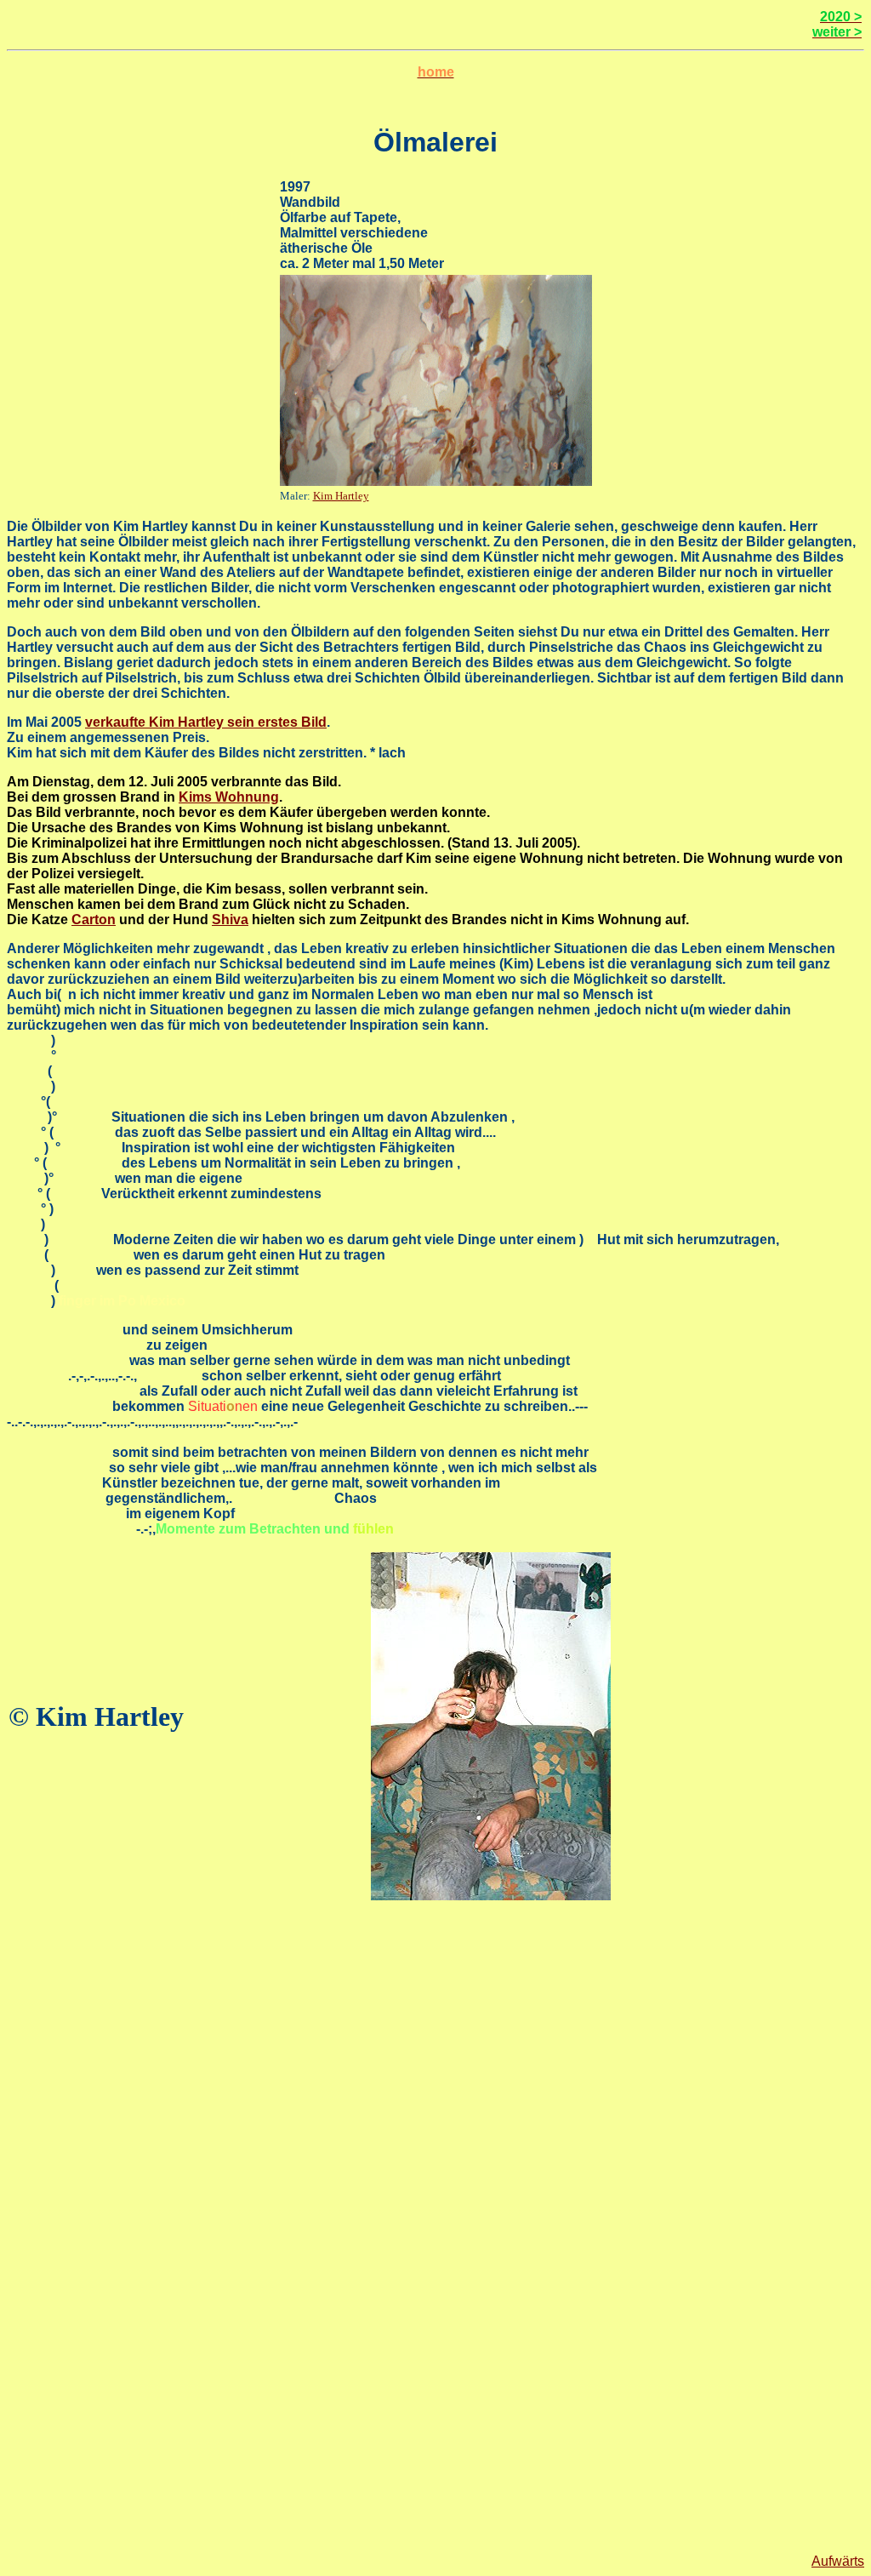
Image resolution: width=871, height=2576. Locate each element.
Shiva (230, 920)
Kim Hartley (341, 496)
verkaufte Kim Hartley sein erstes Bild (206, 722)
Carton (94, 920)
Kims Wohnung (229, 797)
